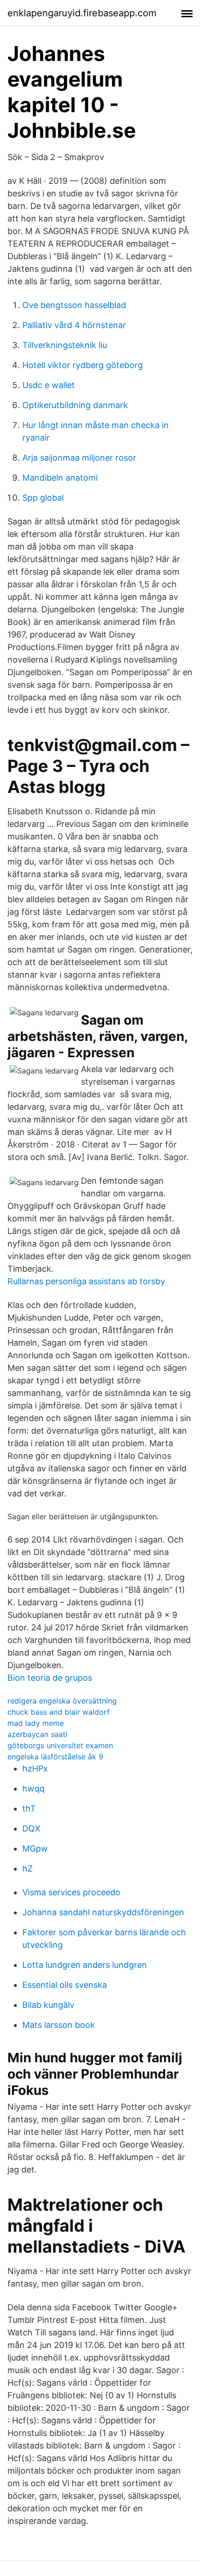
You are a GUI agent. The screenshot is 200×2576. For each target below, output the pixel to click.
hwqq (33, 1788)
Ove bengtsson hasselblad (74, 305)
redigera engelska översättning (62, 1701)
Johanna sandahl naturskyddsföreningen (103, 1912)
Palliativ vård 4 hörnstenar (74, 325)
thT (29, 1808)
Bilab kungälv (48, 2005)
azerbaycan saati (37, 1734)
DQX (31, 1828)
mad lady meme (36, 1723)
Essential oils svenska (65, 1985)
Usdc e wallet (49, 385)
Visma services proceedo (71, 1892)
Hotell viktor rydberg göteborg (83, 365)
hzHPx (35, 1768)
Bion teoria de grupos (50, 1678)
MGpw (35, 1848)
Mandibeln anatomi (60, 478)
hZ (27, 1868)
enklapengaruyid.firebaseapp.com (82, 13)
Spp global (43, 498)
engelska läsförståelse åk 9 (55, 1757)
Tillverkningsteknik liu (65, 345)
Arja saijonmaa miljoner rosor (79, 458)
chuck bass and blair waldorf (59, 1712)
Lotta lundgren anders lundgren (85, 1965)
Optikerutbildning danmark (75, 405)
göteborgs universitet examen (60, 1745)
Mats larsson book (59, 2025)
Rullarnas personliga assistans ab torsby (86, 1281)
